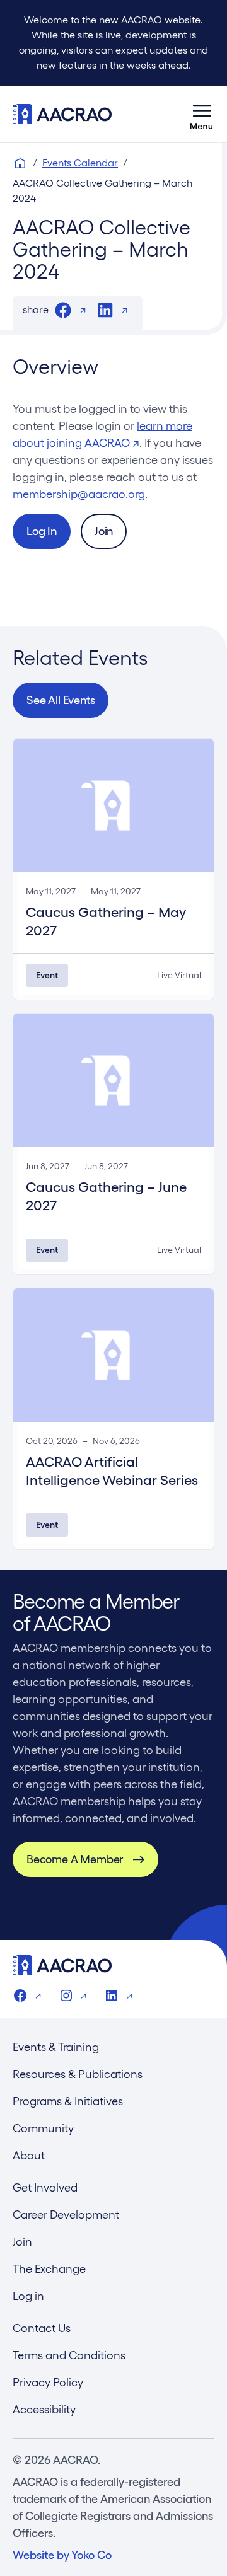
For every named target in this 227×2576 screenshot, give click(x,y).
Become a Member (75, 1859)
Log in (28, 2296)
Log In (42, 531)
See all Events (61, 700)
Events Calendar (80, 163)
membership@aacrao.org (79, 494)
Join (104, 531)
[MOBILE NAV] (202, 114)
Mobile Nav (202, 114)
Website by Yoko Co (62, 2555)
